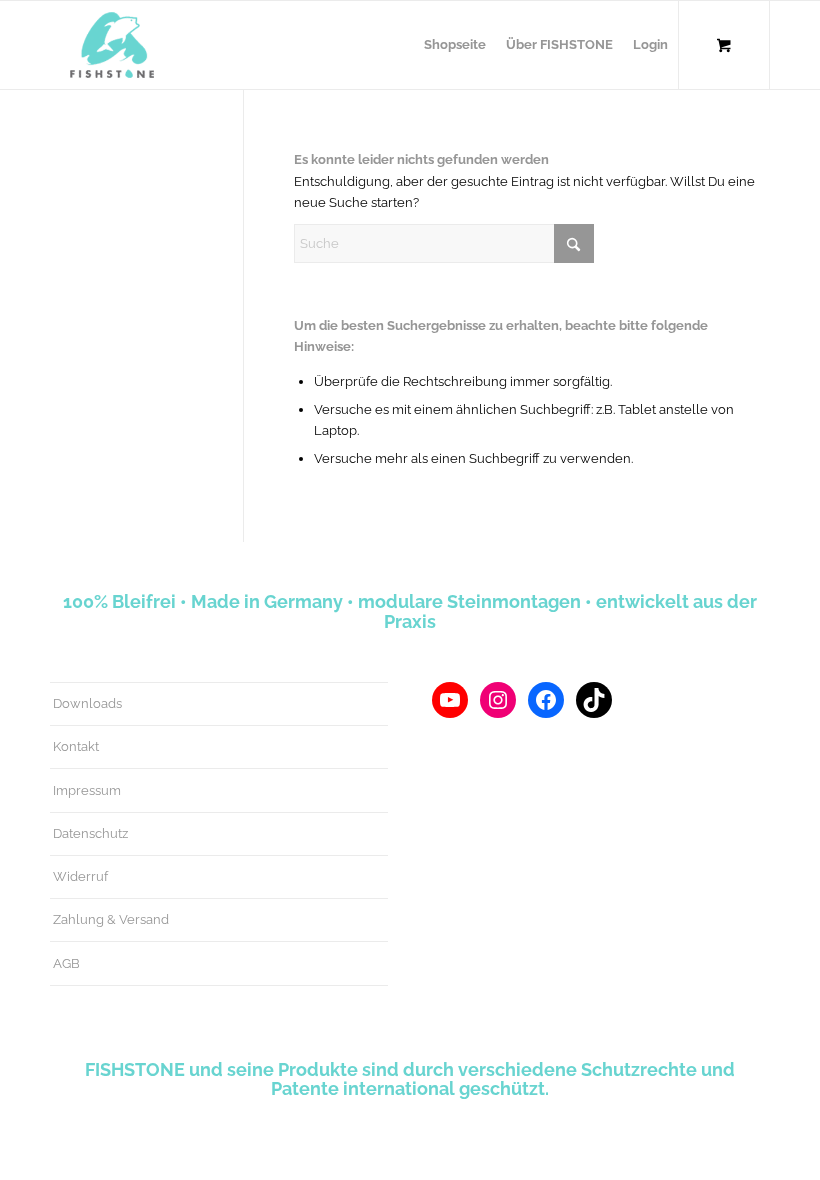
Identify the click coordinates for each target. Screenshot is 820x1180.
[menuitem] (455, 45)
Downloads (87, 703)
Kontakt (76, 746)
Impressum (87, 790)
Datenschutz (90, 833)
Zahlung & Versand (111, 919)
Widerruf (80, 876)
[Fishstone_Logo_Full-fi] (112, 45)
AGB (66, 963)
